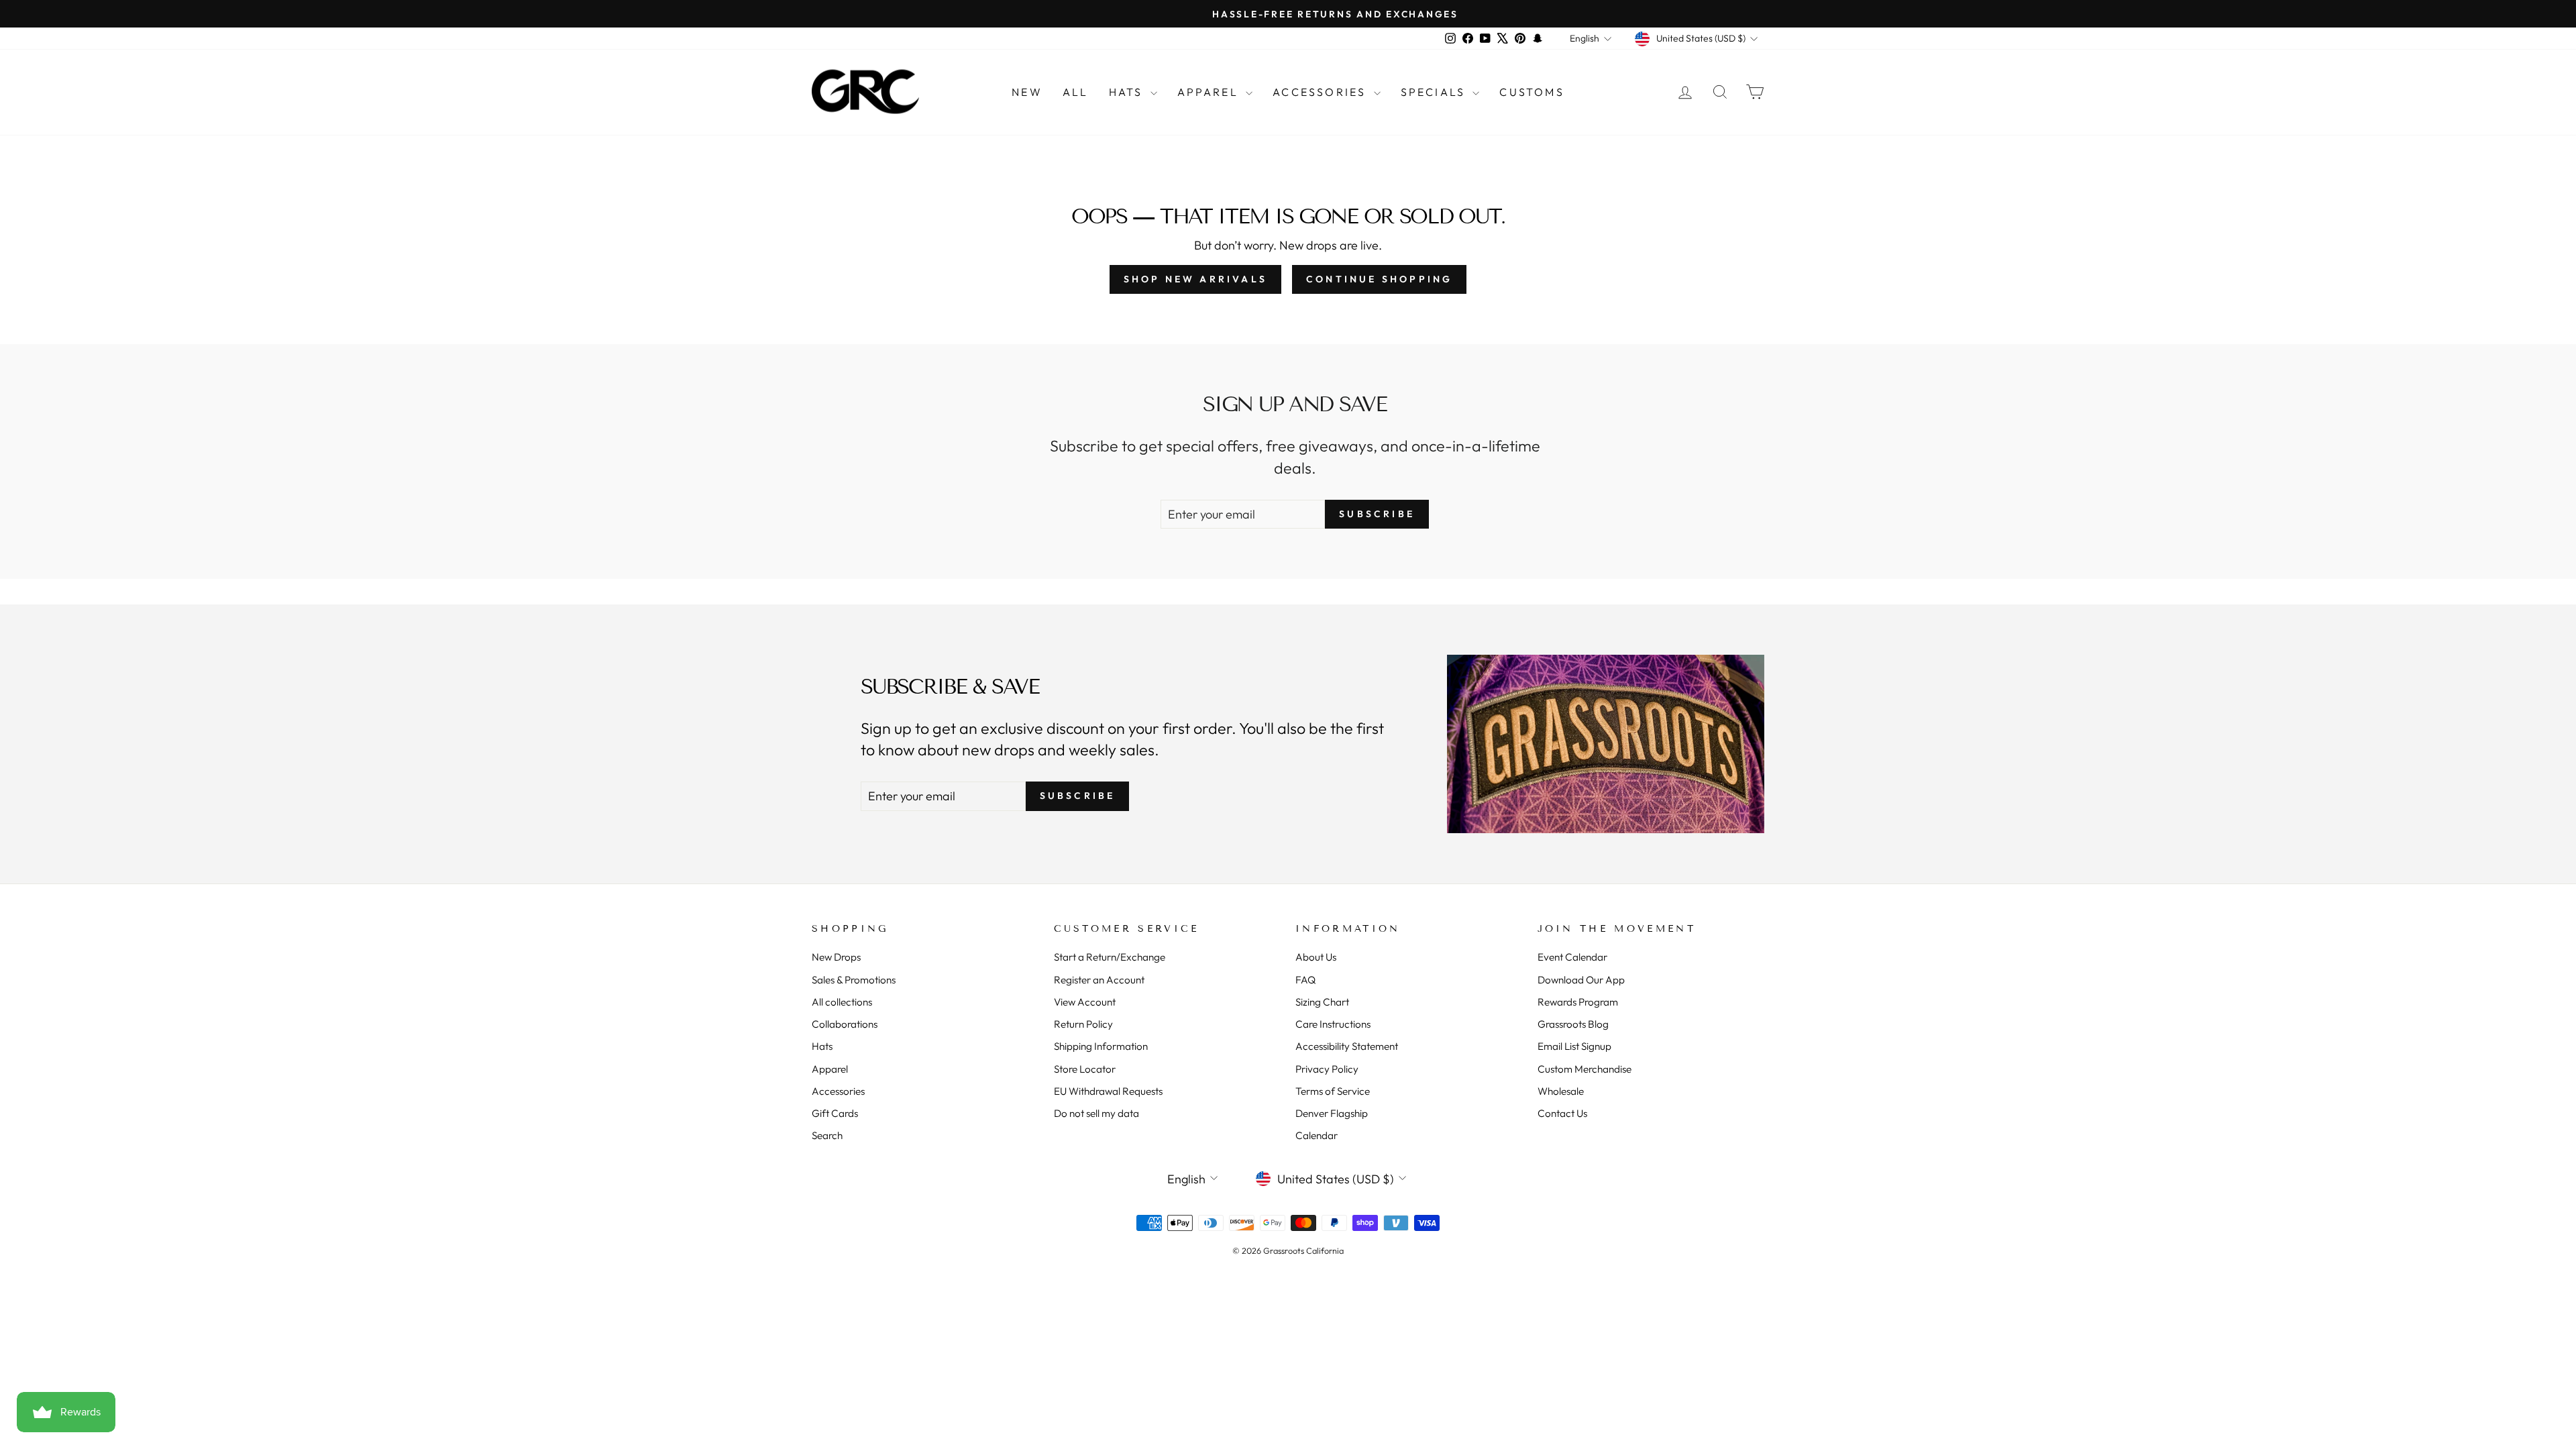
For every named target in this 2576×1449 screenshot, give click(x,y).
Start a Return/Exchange (1110, 957)
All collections (842, 1002)
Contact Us (1562, 1113)
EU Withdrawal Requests (1108, 1091)
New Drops (836, 957)
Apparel (1210, 92)
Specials (1435, 92)
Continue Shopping (1379, 279)
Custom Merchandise (1585, 1069)
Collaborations (845, 1024)
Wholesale (1561, 1091)
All (1076, 92)
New (1027, 92)
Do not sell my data (1096, 1113)
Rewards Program (1578, 1002)
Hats (1128, 92)
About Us (1316, 957)
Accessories (1321, 92)
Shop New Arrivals (1195, 279)
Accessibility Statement (1347, 1046)
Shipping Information (1101, 1046)
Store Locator (1085, 1069)
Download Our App (1581, 980)
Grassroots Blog (1573, 1024)
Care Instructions (1333, 1024)
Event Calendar (1572, 957)
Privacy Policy (1327, 1069)
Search (827, 1135)
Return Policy (1083, 1024)
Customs (1532, 92)
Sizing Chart (1322, 1002)
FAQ (1305, 980)
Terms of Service (1333, 1091)
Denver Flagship (1332, 1113)
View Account (1085, 1002)
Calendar (1317, 1135)
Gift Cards (835, 1113)
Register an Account (1099, 980)
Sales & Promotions (854, 980)
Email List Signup (1574, 1046)
